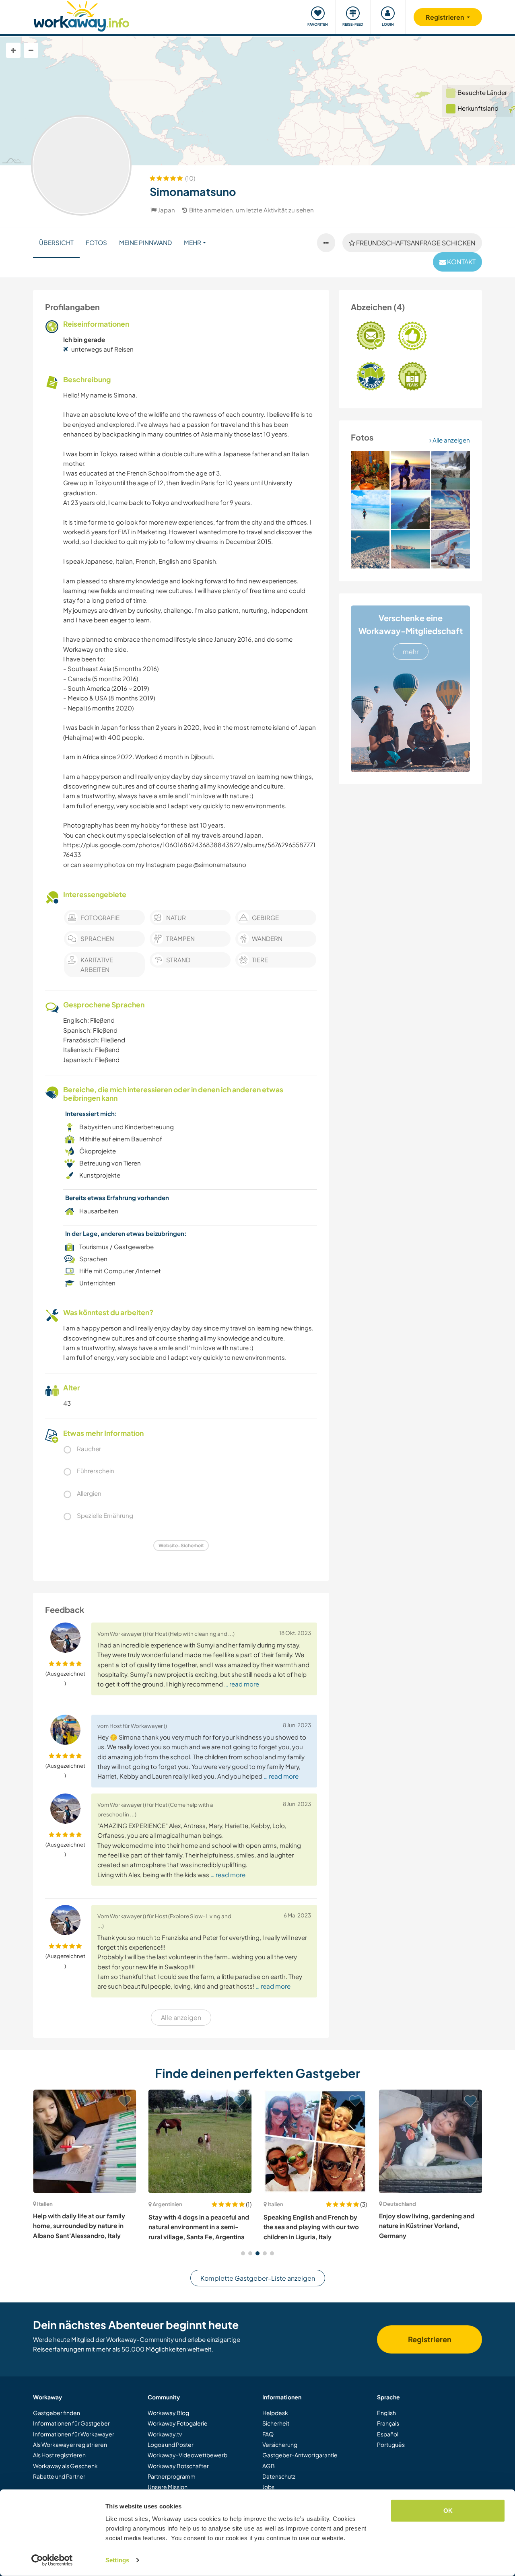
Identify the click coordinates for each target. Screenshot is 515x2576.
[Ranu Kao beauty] (410, 510)
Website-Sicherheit (181, 1545)
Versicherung (280, 2444)
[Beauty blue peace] (370, 549)
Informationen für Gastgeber (71, 2423)
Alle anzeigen (451, 440)
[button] (243, 2253)
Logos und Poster (171, 2444)
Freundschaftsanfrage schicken (415, 243)
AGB (269, 2466)
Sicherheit (276, 2423)
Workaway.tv (165, 2434)
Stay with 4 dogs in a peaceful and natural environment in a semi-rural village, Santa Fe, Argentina (199, 2227)
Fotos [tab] (96, 242)
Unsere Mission (168, 2487)
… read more (242, 1684)
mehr (411, 652)
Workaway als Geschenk (65, 2466)
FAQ (268, 2434)
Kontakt (461, 262)
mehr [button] (193, 242)
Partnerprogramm (172, 2476)
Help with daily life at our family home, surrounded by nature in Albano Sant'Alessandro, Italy (79, 2226)
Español (388, 2434)
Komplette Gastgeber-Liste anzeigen (258, 2278)
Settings (117, 2560)
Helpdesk (275, 2413)
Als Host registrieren (59, 2455)
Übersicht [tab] (56, 242)
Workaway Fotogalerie (178, 2423)
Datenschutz (279, 2476)
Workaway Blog (168, 2413)
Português (391, 2444)
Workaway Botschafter (178, 2466)
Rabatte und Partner (59, 2476)
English (386, 2413)
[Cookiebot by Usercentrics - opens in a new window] (52, 2560)
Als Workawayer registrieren (70, 2444)
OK (448, 2511)
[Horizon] (451, 510)
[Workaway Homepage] (81, 15)
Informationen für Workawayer (74, 2434)
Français (388, 2423)
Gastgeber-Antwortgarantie (300, 2455)
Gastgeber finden (57, 2413)
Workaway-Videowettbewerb (187, 2455)
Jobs (268, 2487)
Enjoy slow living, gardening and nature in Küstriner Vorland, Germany (427, 2226)
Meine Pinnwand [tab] (145, 242)
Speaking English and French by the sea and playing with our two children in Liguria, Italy (311, 2227)
